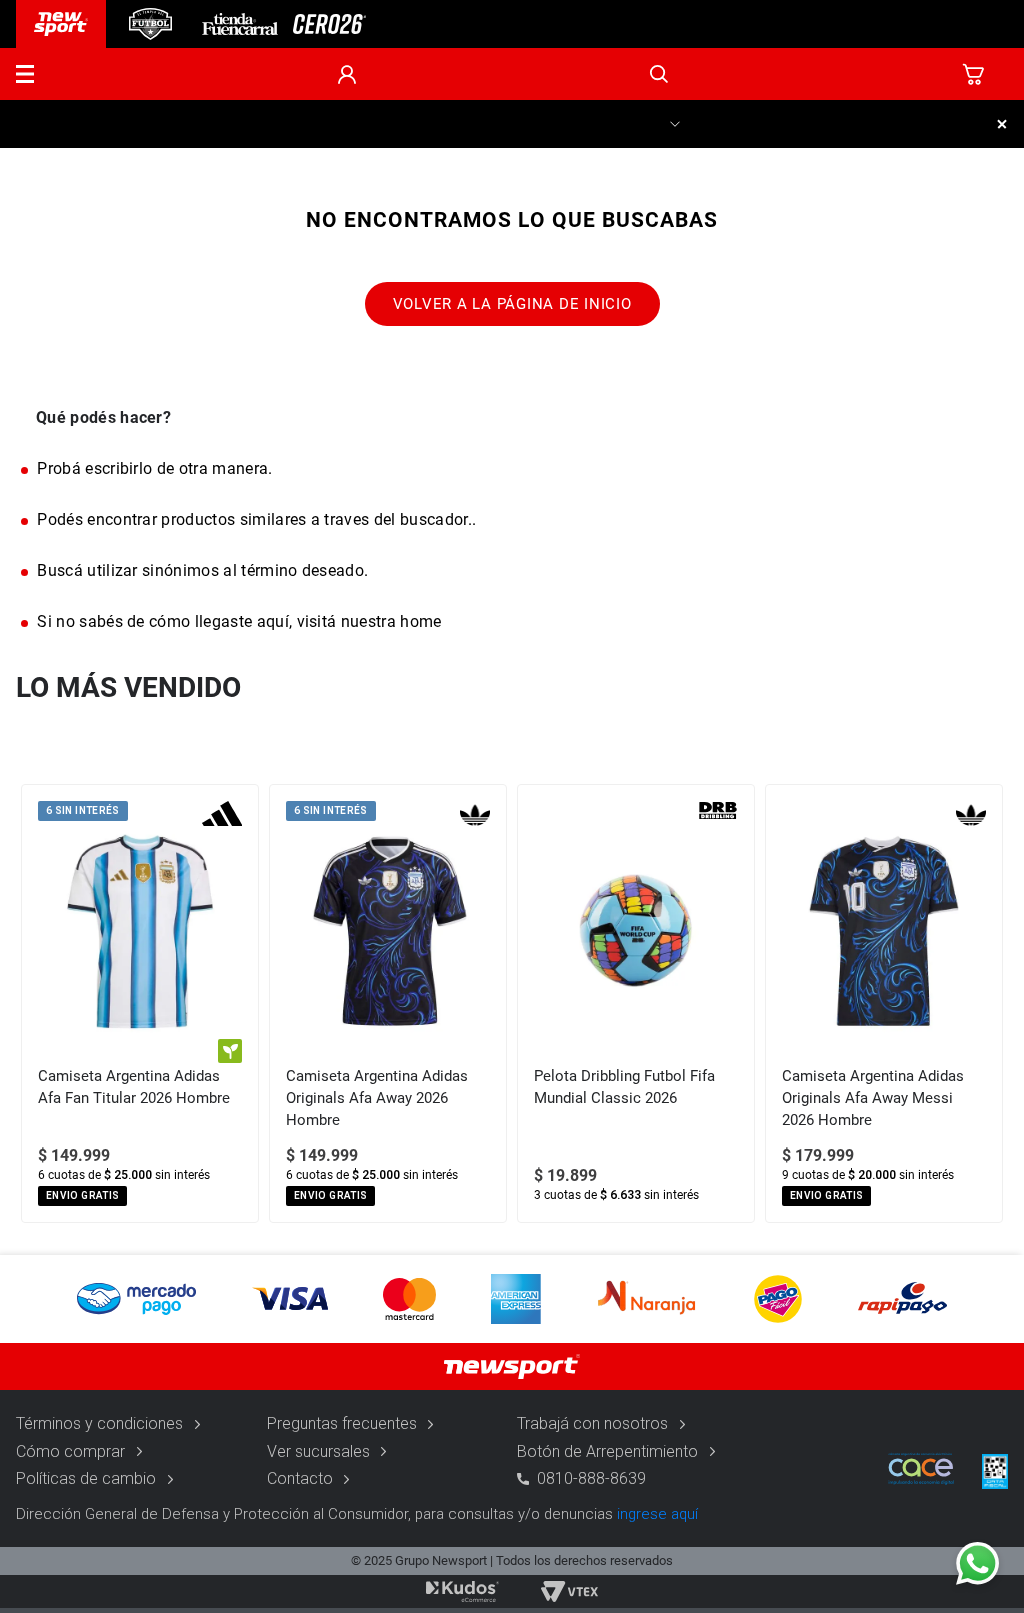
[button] (25, 74)
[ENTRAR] (347, 74)
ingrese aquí (657, 1514)
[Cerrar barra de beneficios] (1002, 124)
